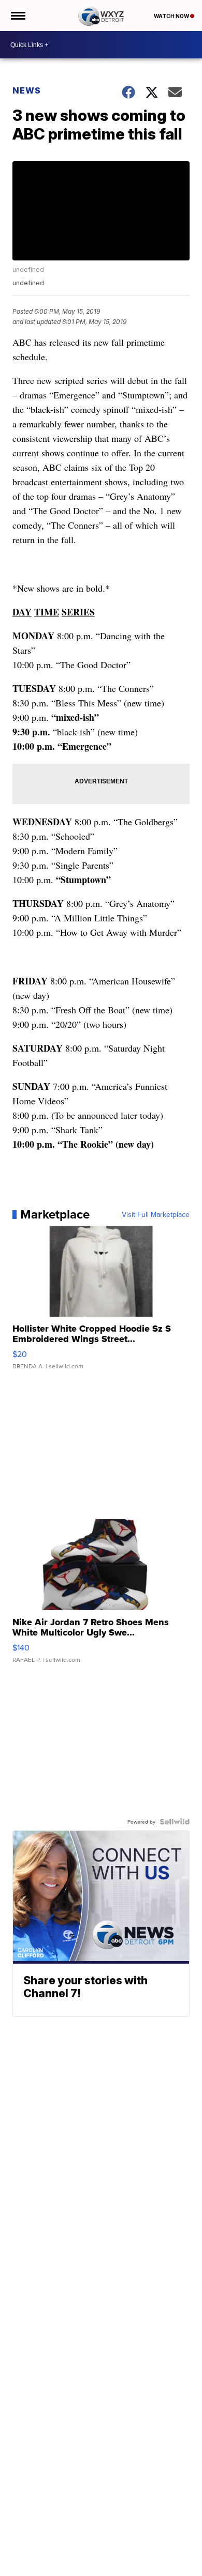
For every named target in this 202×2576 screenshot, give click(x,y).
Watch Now (172, 16)
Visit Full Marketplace (156, 1214)
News (27, 90)
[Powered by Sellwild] (175, 1822)
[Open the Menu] (17, 16)
